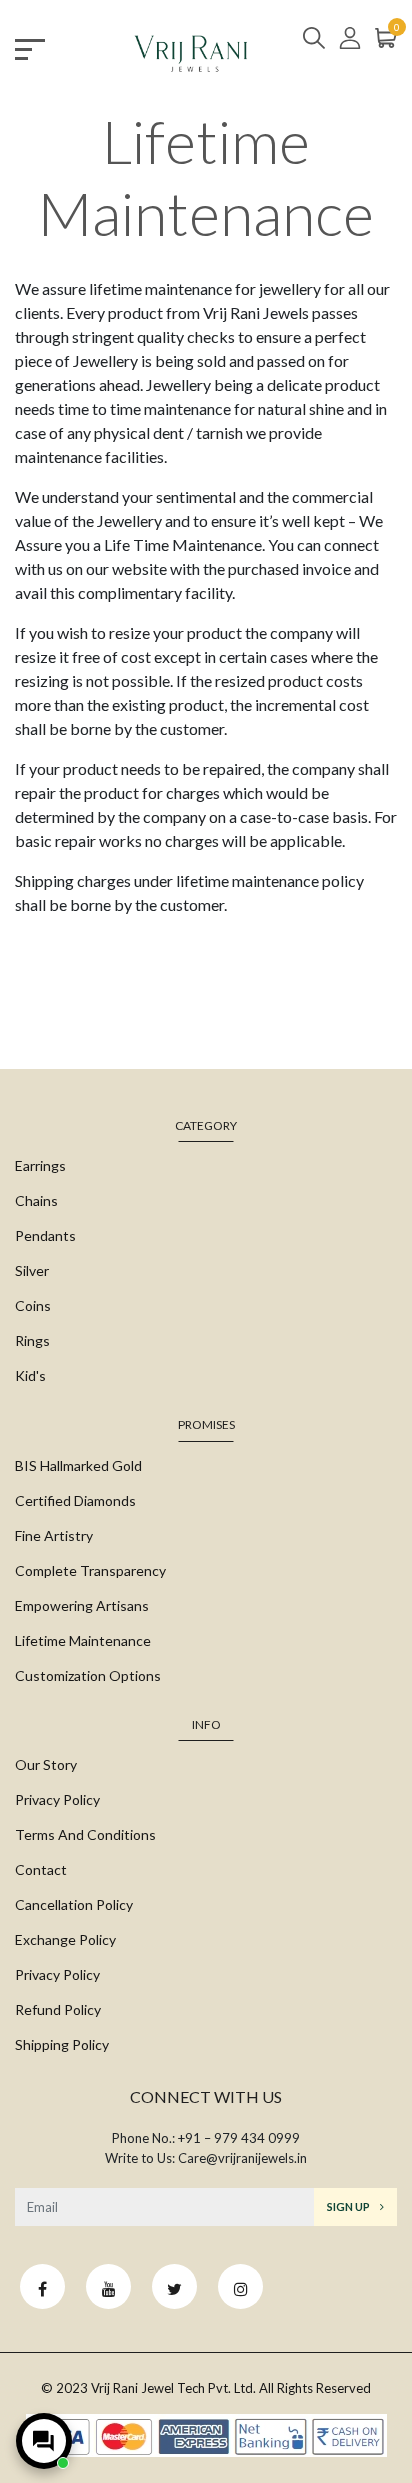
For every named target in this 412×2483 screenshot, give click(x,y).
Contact (41, 1869)
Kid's (30, 1375)
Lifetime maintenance (83, 1640)
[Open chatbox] (44, 2441)
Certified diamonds (75, 1500)
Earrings (40, 1165)
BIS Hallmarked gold (78, 1465)
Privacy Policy (57, 1799)
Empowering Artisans (82, 1605)
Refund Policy (58, 2009)
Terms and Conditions (85, 1834)
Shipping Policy (62, 2044)
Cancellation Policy (74, 1904)
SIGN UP (349, 2206)
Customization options (88, 1675)
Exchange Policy (65, 1939)
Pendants (45, 1235)
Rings (32, 1340)
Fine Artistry (54, 1535)
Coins (33, 1305)
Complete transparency (90, 1570)
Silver (32, 1270)
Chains (36, 1200)
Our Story (46, 1764)
